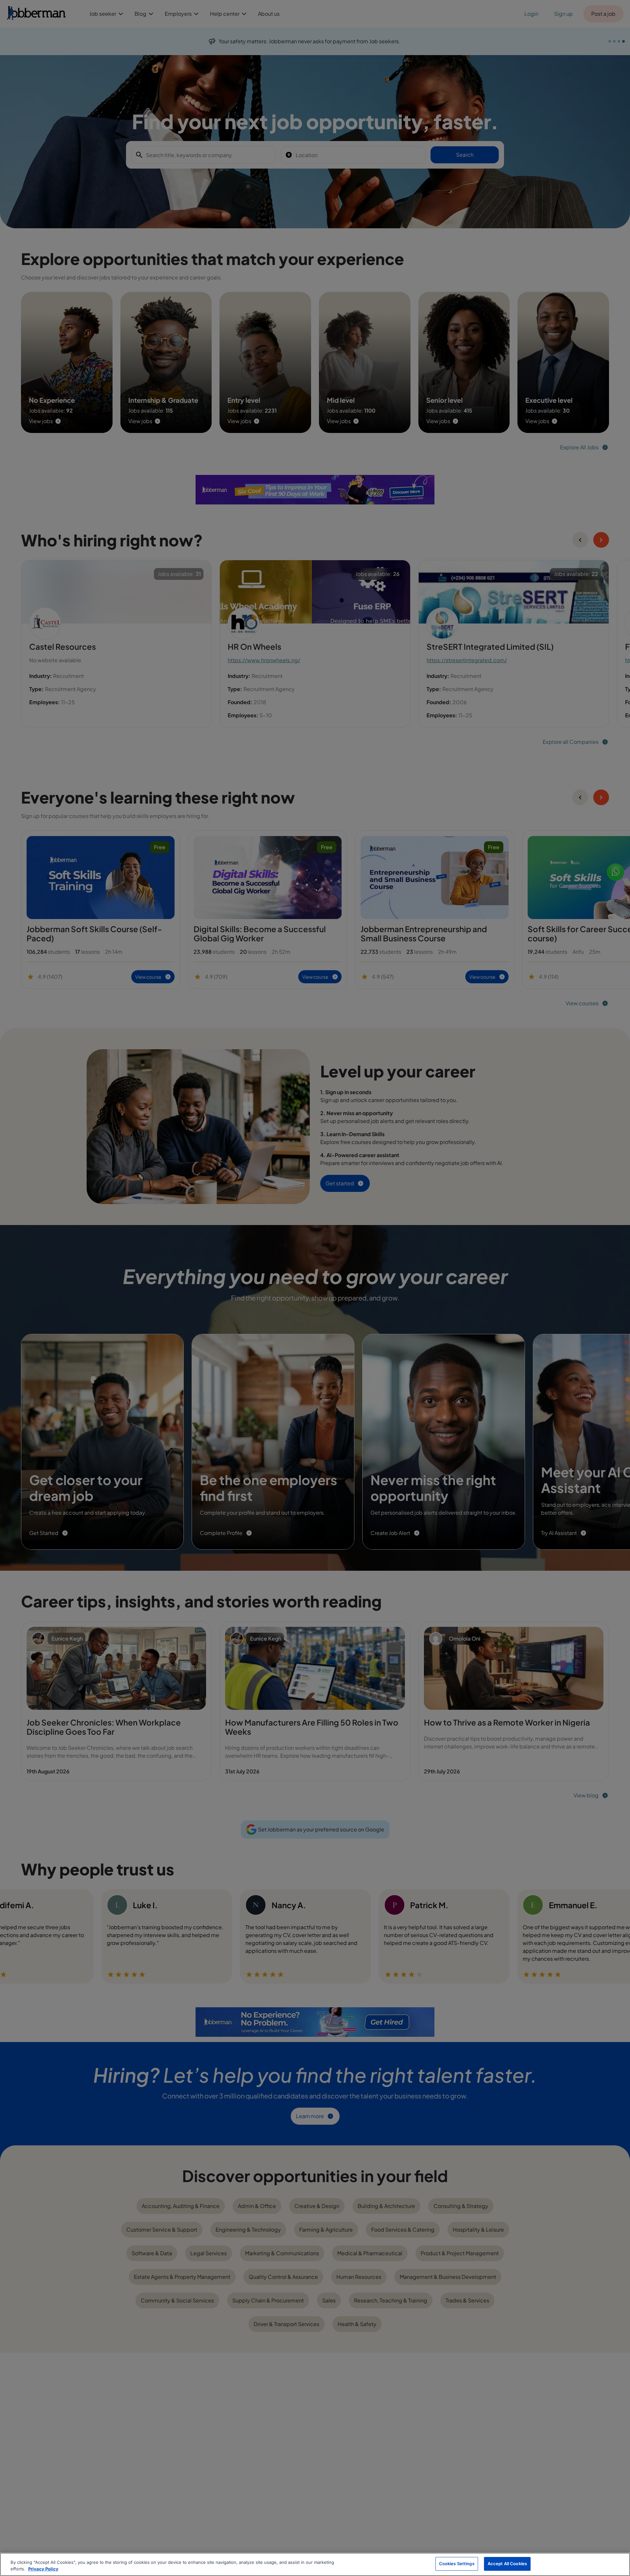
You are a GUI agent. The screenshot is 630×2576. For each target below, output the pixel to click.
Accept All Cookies (507, 2564)
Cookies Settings (457, 2564)
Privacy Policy (43, 2569)
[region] (315, 2564)
